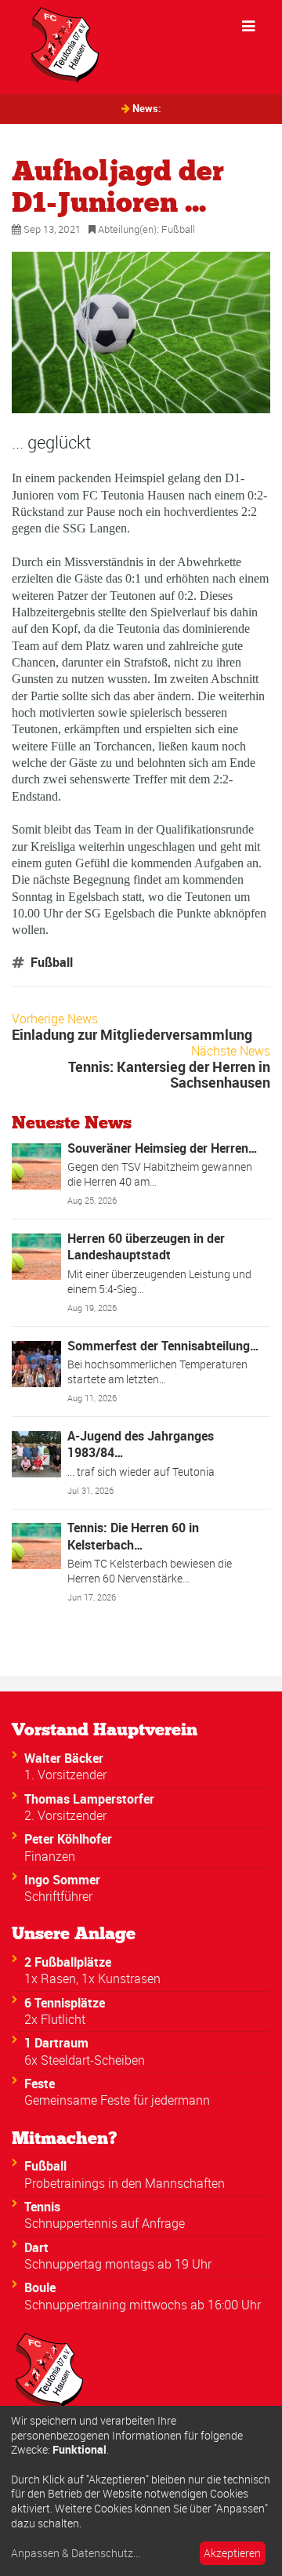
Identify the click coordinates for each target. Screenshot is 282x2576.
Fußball (178, 229)
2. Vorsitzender (65, 1815)
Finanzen (50, 1856)
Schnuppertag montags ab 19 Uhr (118, 2264)
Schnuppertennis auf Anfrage (105, 2223)
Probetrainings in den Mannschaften (125, 2183)
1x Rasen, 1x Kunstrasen (92, 1978)
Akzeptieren (232, 2553)
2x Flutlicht (55, 2019)
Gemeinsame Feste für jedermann (117, 2100)
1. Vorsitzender (65, 1775)
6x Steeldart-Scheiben (85, 2060)
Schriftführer (58, 1896)
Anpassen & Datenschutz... (76, 2553)
